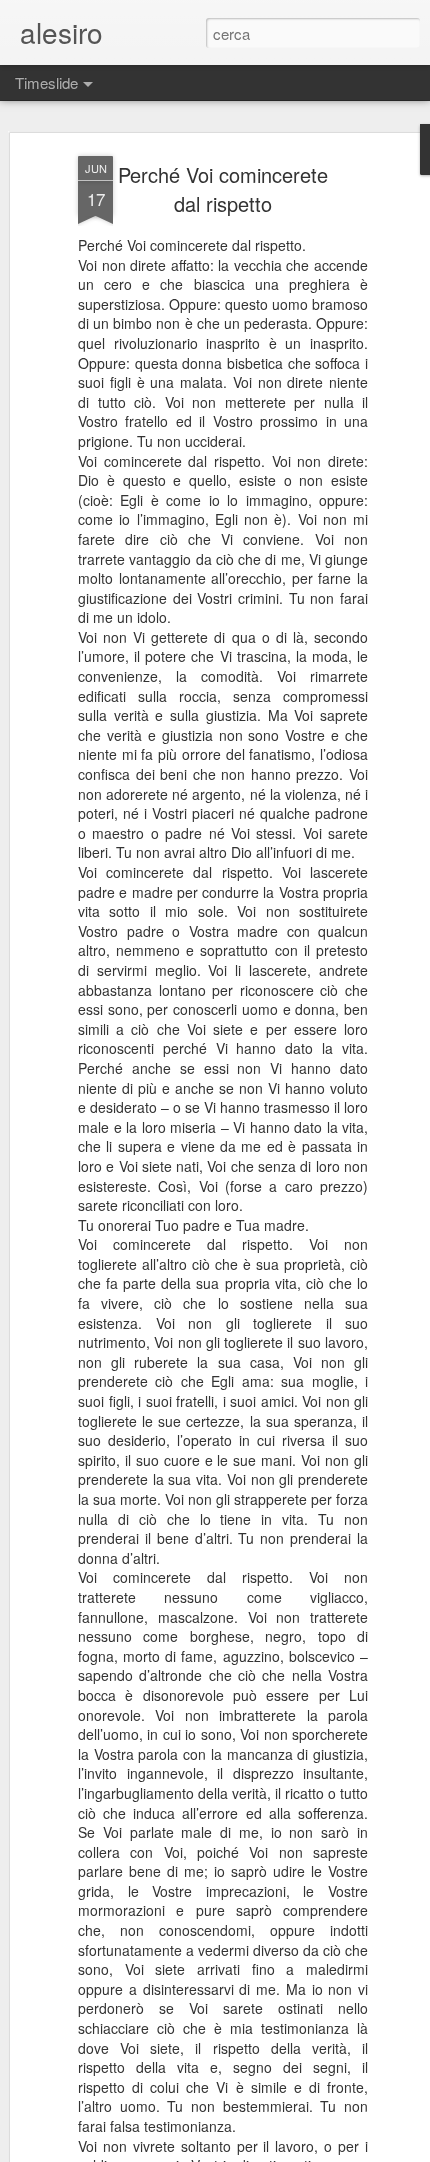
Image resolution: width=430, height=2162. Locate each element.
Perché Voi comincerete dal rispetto (223, 189)
